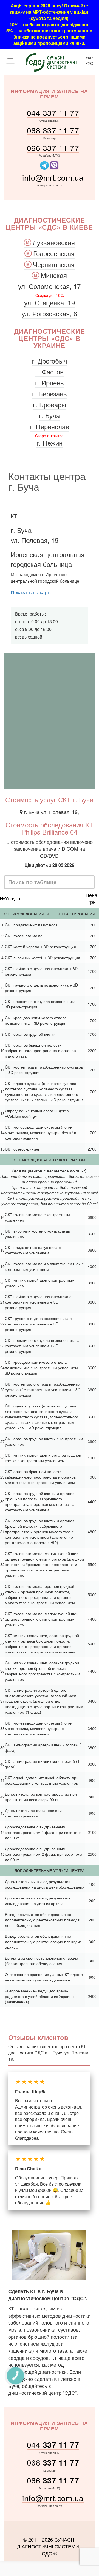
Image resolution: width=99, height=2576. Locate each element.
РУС (89, 63)
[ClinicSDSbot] (45, 165)
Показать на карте (32, 592)
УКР (89, 58)
